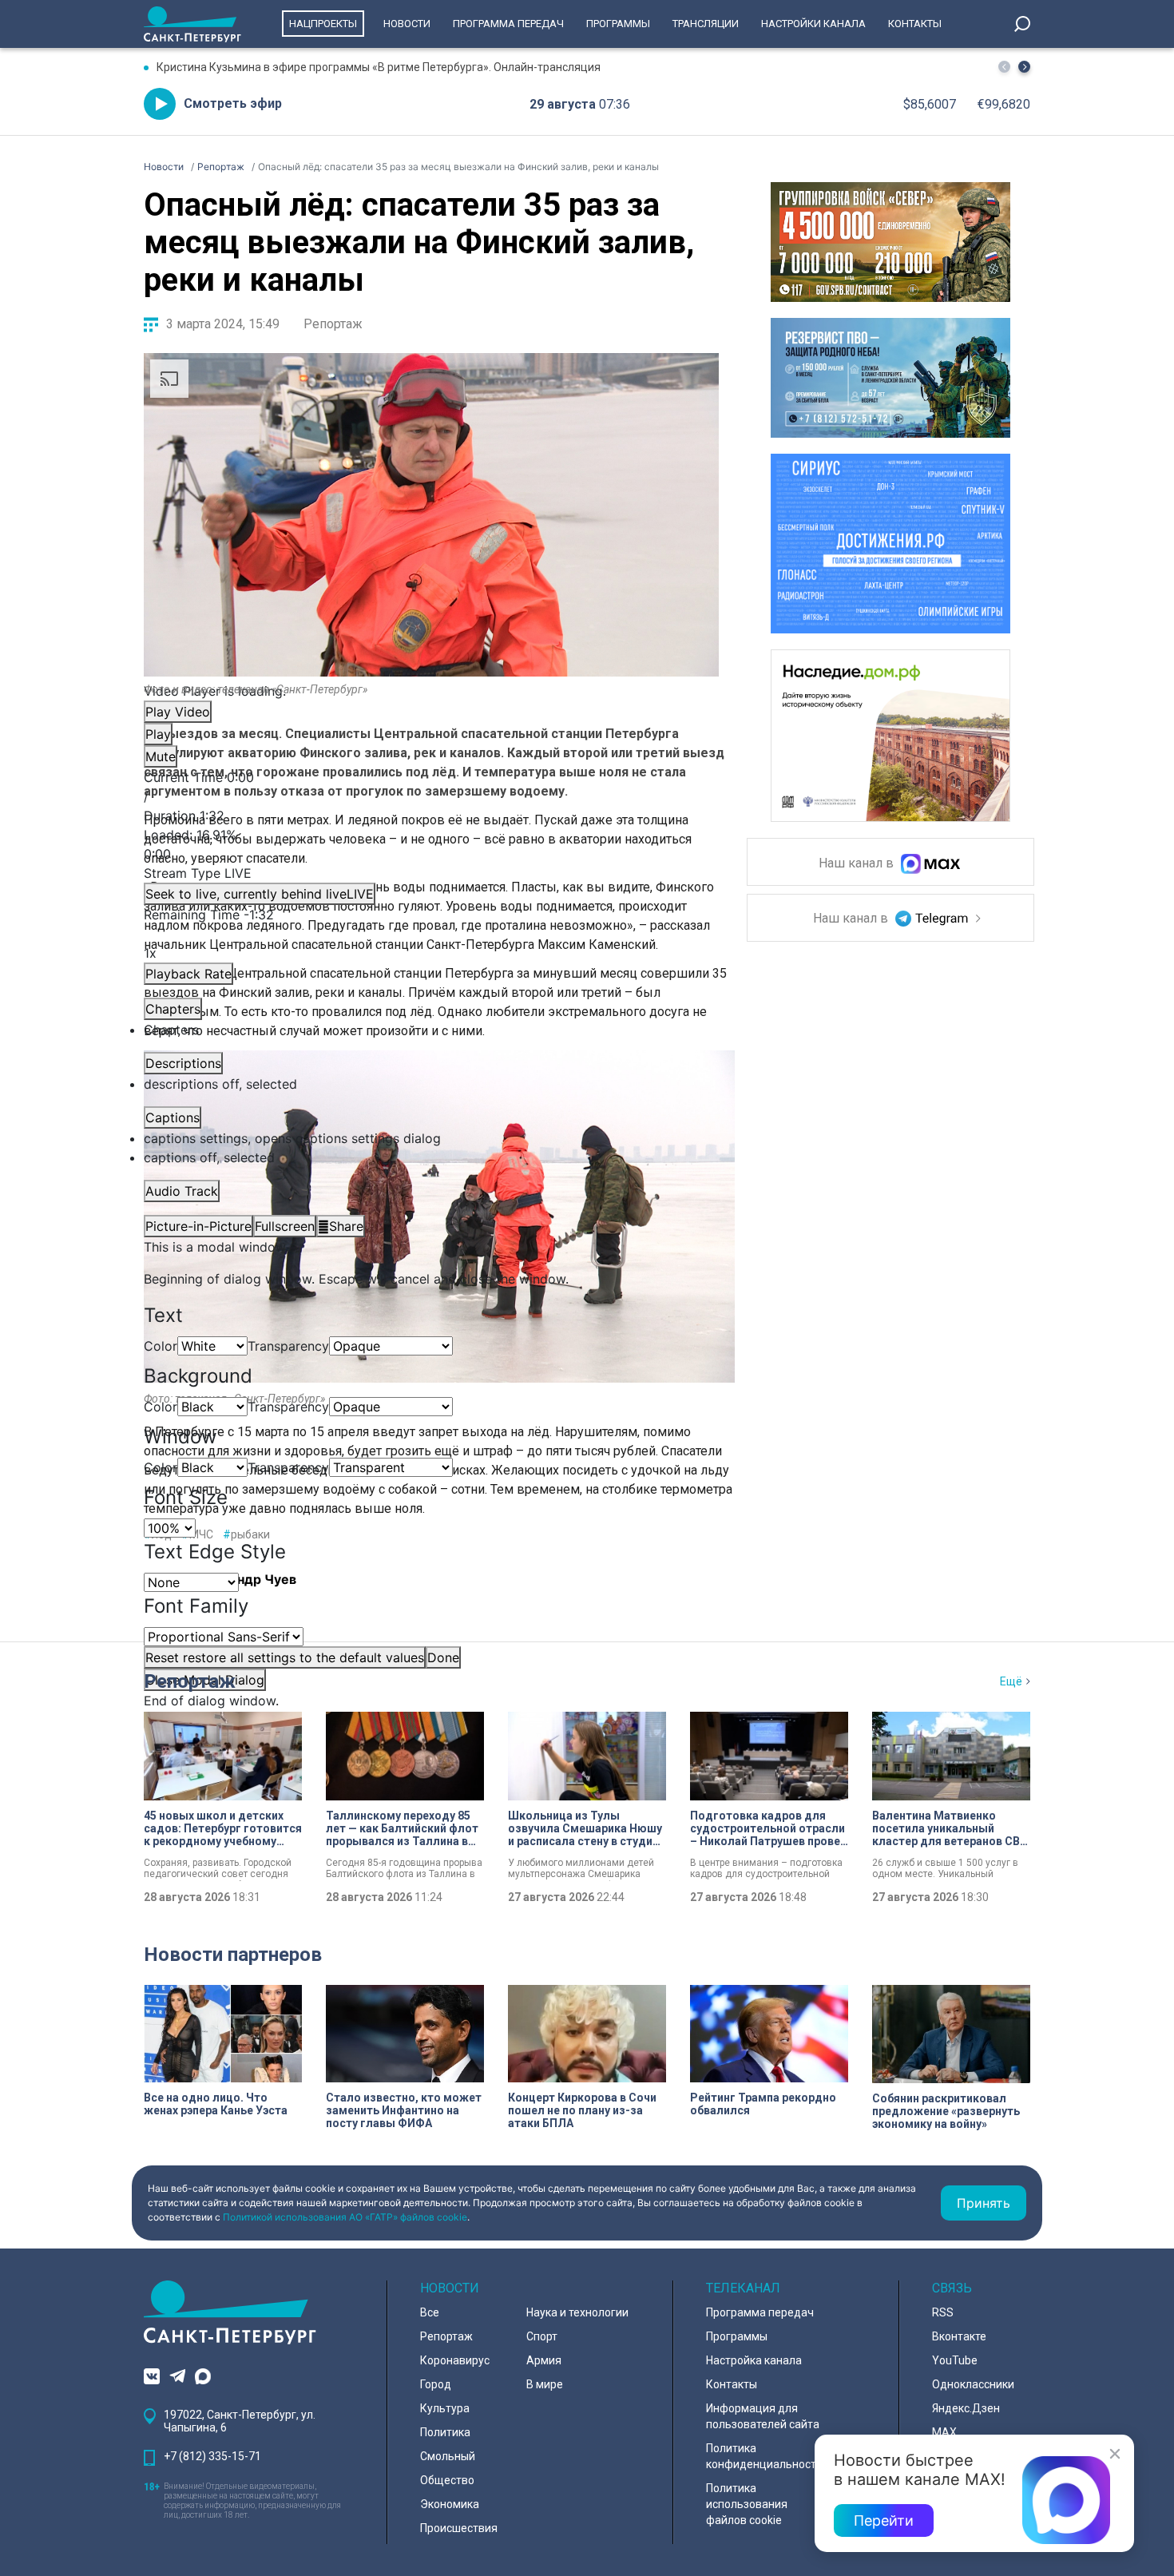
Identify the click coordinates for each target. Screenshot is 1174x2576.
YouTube (955, 2360)
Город (436, 2384)
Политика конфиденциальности (764, 2456)
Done (443, 1657)
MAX (944, 2432)
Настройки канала (813, 24)
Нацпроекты (323, 24)
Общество (447, 2480)
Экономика (450, 2504)
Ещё (1011, 1681)
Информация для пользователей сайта (763, 2416)
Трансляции (706, 24)
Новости (407, 24)
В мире (545, 2384)
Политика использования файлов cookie (747, 2504)
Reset (285, 1657)
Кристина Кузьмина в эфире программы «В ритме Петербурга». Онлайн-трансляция (379, 67)
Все (430, 2312)
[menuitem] (431, 1138)
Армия (544, 2360)
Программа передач (508, 24)
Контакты (915, 24)
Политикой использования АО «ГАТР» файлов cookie (345, 2217)
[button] (1024, 67)
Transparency (288, 1346)
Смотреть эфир (233, 103)
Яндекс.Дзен (966, 2408)
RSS (943, 2312)
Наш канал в (858, 864)
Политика (445, 2432)
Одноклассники (973, 2384)
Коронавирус (455, 2360)
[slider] (431, 844)
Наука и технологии (577, 2312)
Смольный (448, 2456)
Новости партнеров (233, 1955)
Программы (618, 24)
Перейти (884, 2520)
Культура (445, 2408)
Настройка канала (754, 2360)
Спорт (542, 2336)
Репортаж (333, 324)
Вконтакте (959, 2336)
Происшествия (459, 2528)
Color (161, 1346)
